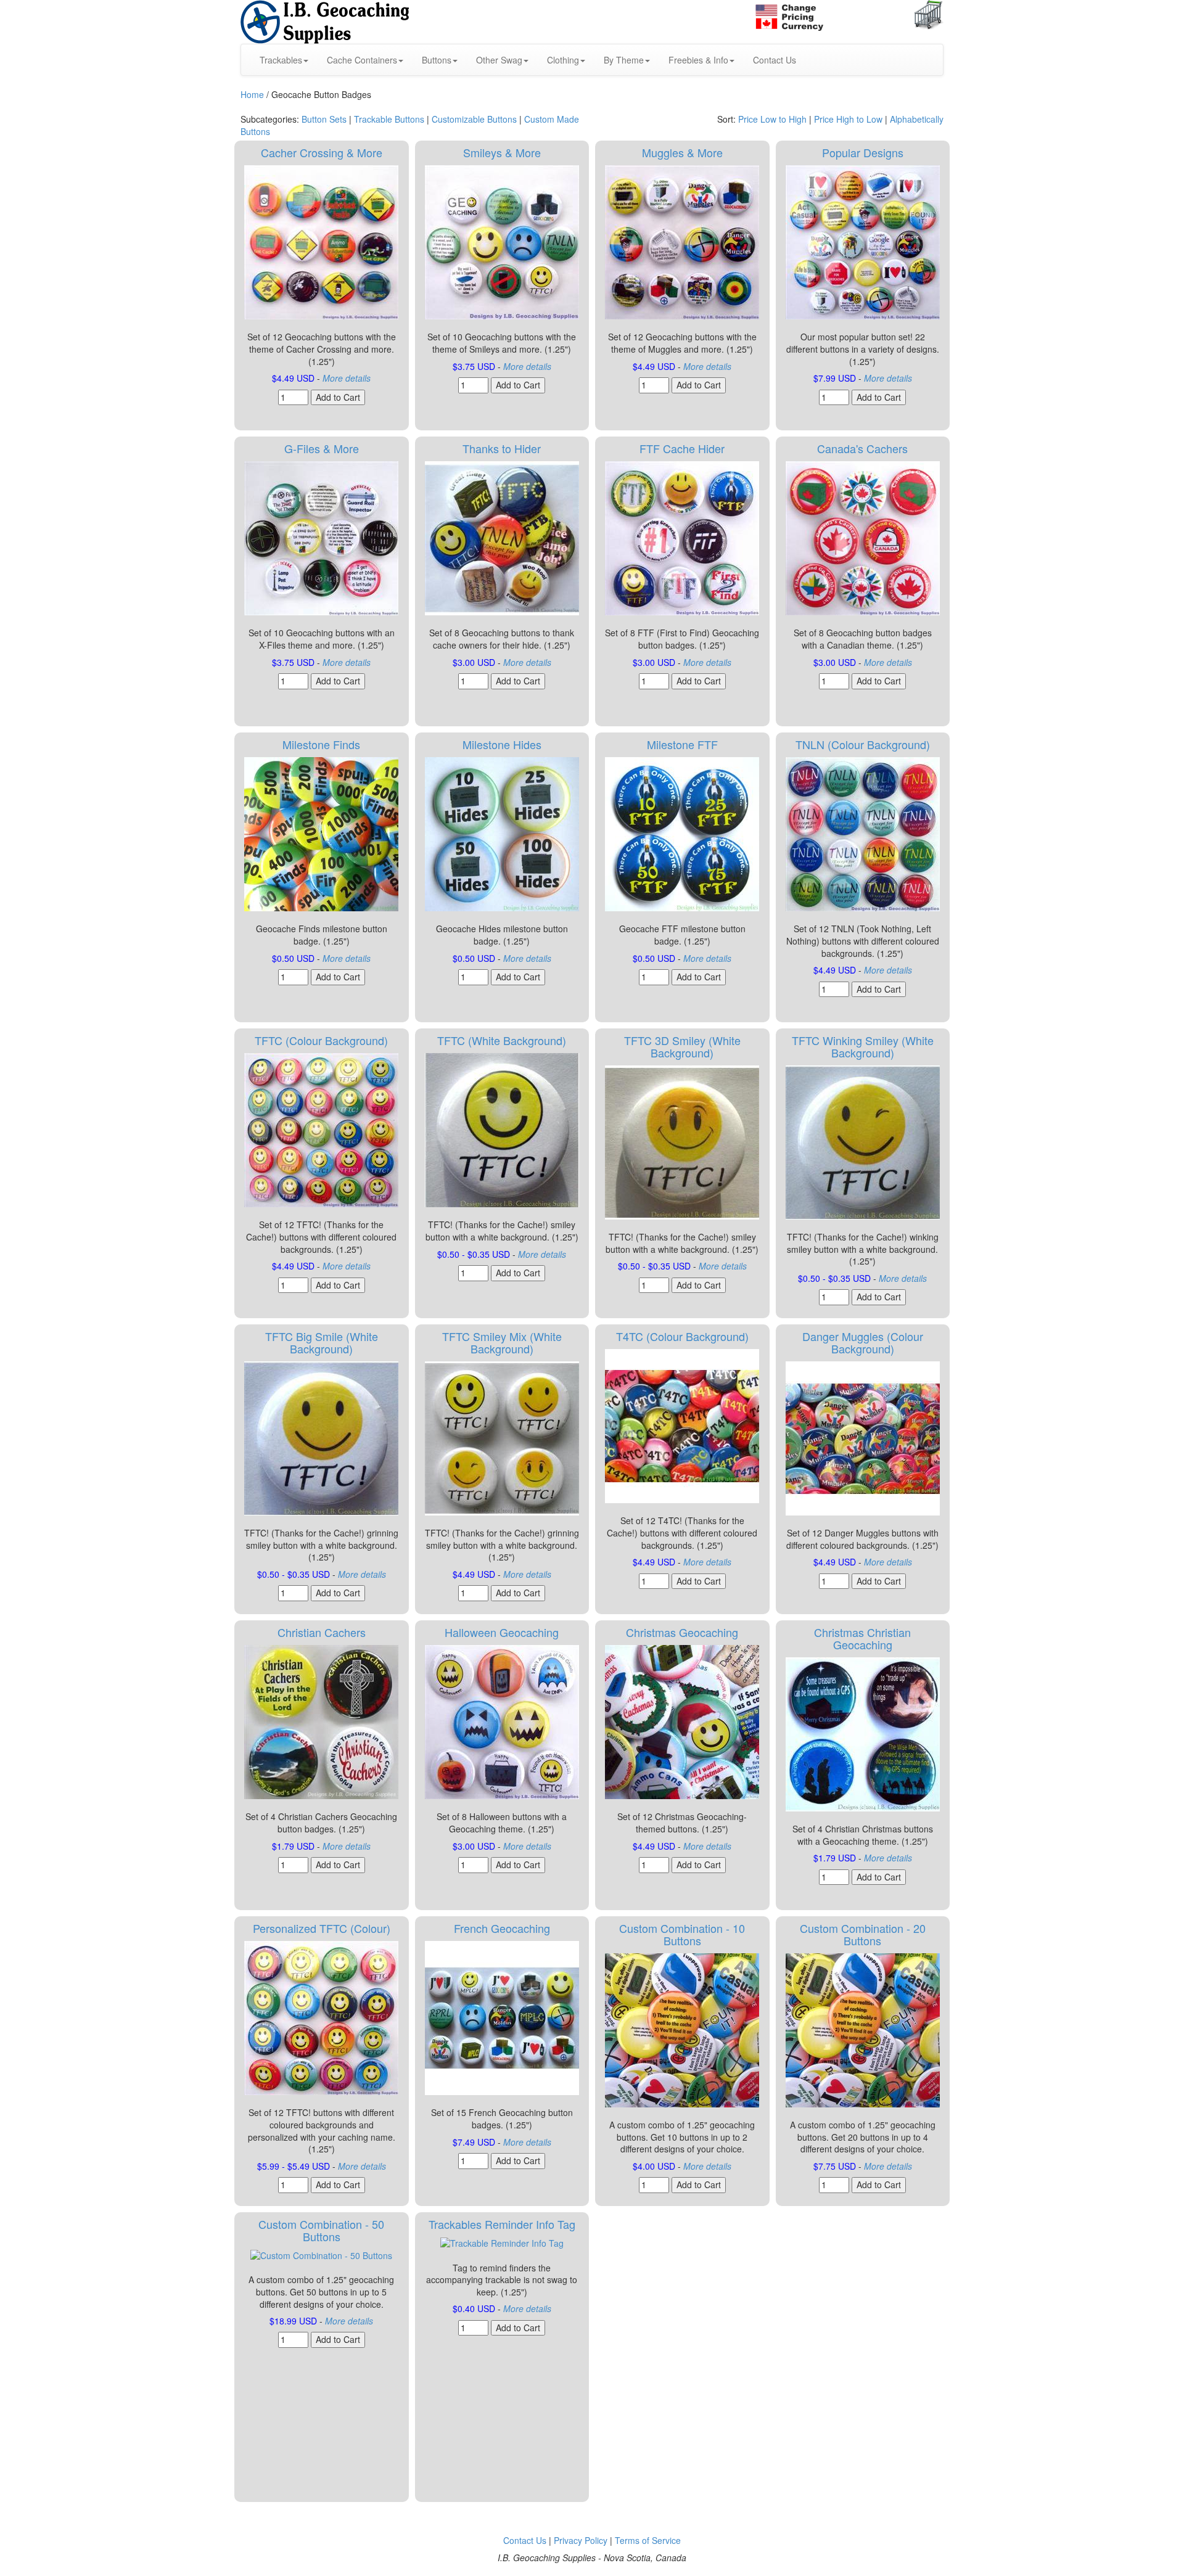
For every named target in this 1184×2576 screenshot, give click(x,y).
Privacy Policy (581, 2540)
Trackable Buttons (389, 119)
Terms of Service (648, 2540)
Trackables (281, 60)
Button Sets (324, 119)
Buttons (437, 60)
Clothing (563, 60)
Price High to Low (848, 119)
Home (252, 94)
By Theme (624, 60)
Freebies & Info (698, 60)
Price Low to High (772, 119)
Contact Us (775, 60)
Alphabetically (917, 119)
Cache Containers (362, 60)
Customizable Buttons (474, 119)
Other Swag (499, 60)
